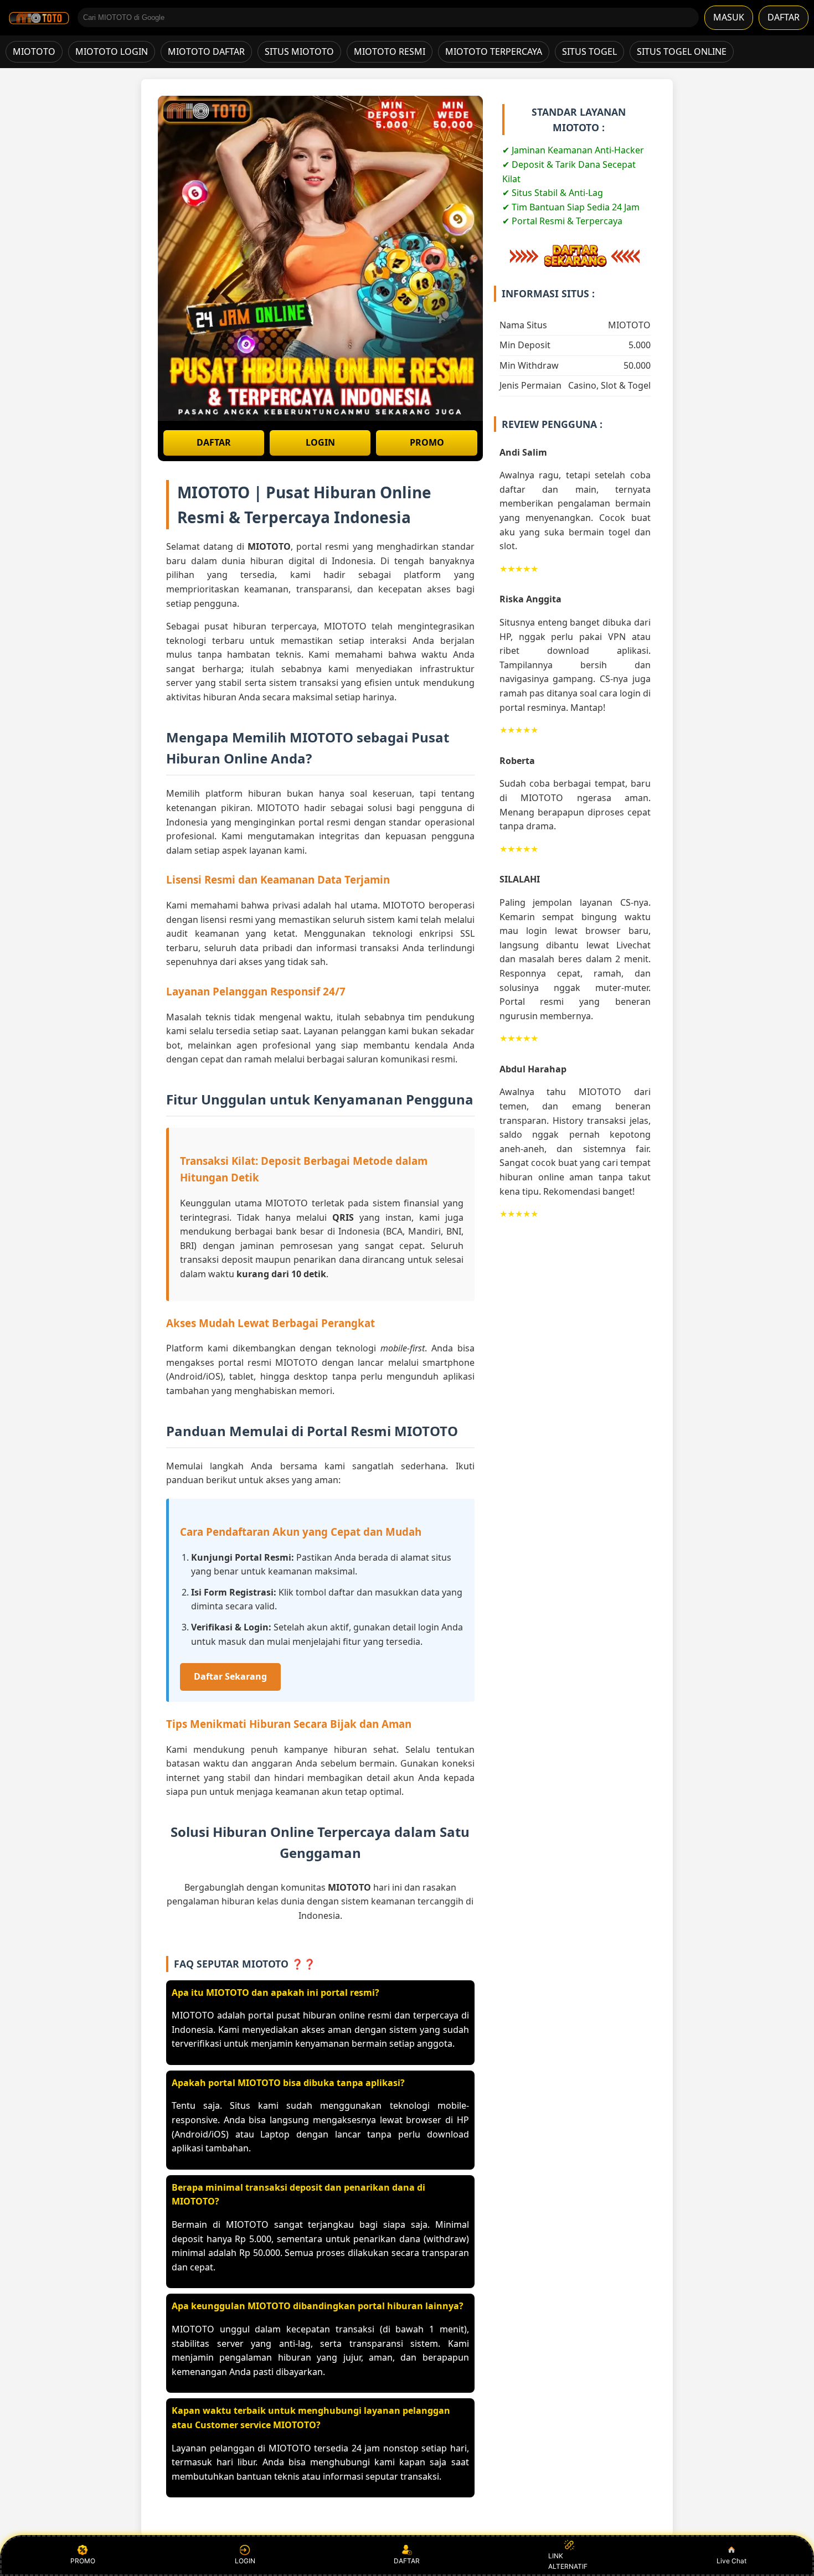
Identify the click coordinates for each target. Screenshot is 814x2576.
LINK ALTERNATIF (568, 2561)
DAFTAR (784, 17)
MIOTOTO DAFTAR (206, 51)
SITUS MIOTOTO (299, 51)
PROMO (427, 442)
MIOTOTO (34, 51)
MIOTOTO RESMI (390, 51)
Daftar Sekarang (230, 1676)
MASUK (729, 17)
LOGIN (320, 442)
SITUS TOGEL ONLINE (682, 51)
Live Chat (731, 2561)
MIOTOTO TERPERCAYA (494, 51)
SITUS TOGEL (589, 51)
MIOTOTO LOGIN (112, 51)
